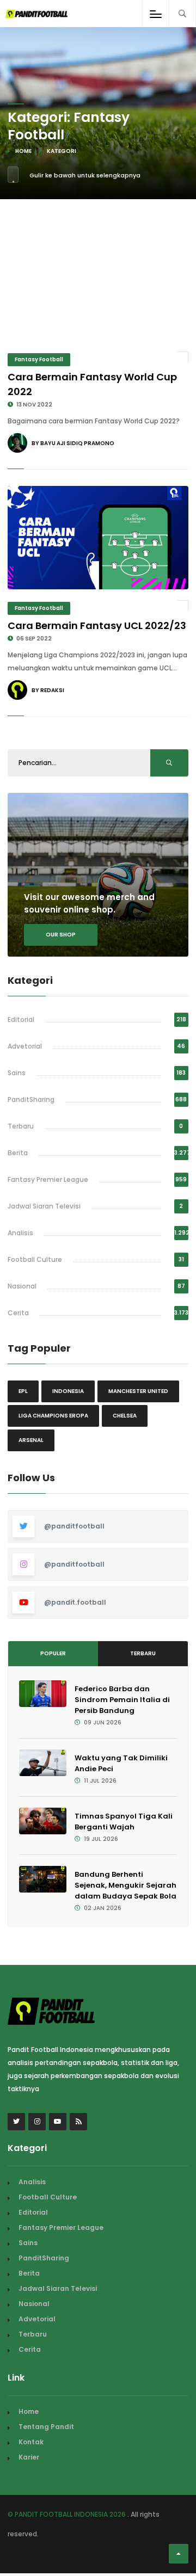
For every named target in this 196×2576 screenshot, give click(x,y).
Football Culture (35, 1259)
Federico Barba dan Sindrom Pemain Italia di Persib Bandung (122, 1700)
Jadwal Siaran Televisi (44, 1206)
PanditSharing (31, 1099)
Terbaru (21, 1126)
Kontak (31, 2442)
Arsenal (31, 1440)
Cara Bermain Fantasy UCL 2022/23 (97, 625)
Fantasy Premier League (48, 1179)
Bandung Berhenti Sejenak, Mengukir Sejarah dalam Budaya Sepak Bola (125, 1885)
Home (23, 151)
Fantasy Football (39, 359)
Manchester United (138, 1391)
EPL (23, 1391)
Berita (18, 1153)
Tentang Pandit (46, 2427)
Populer (53, 1653)
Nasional (22, 1286)
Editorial (21, 1019)
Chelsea (125, 1416)
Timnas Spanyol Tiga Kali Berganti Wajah (124, 1822)
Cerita (18, 1313)
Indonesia (68, 1391)
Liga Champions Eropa (53, 1416)
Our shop (61, 935)
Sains (17, 1073)
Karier (29, 2457)
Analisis (20, 1233)
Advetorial (25, 1046)
